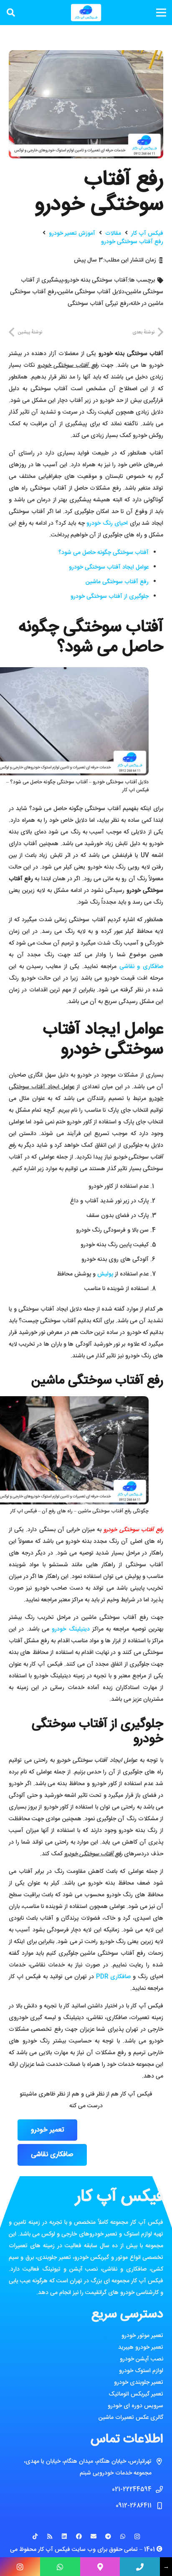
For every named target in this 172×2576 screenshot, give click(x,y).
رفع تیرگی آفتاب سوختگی (98, 304)
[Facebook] (79, 2537)
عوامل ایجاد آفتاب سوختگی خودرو (109, 567)
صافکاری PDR (112, 1977)
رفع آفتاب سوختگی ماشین (117, 582)
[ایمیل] (93, 2537)
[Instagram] (137, 2537)
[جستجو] (11, 13)
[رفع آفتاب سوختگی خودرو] (86, 56)
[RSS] (49, 2537)
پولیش (105, 1274)
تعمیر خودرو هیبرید (141, 2347)
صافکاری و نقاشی (141, 967)
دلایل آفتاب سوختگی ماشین (91, 292)
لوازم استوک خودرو (141, 2371)
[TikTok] (35, 2537)
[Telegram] (108, 2537)
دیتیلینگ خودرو (71, 1629)
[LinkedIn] (64, 2537)
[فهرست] (161, 13)
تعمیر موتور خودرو (142, 2336)
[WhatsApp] (123, 2537)
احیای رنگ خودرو (107, 523)
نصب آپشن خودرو (142, 2359)
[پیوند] (86, 13)
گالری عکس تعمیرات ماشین (131, 2418)
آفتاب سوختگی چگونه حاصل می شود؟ (104, 553)
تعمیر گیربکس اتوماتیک (136, 2394)
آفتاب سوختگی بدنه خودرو (96, 280)
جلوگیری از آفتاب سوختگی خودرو (110, 597)
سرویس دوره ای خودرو (135, 2406)
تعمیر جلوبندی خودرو (139, 2383)
